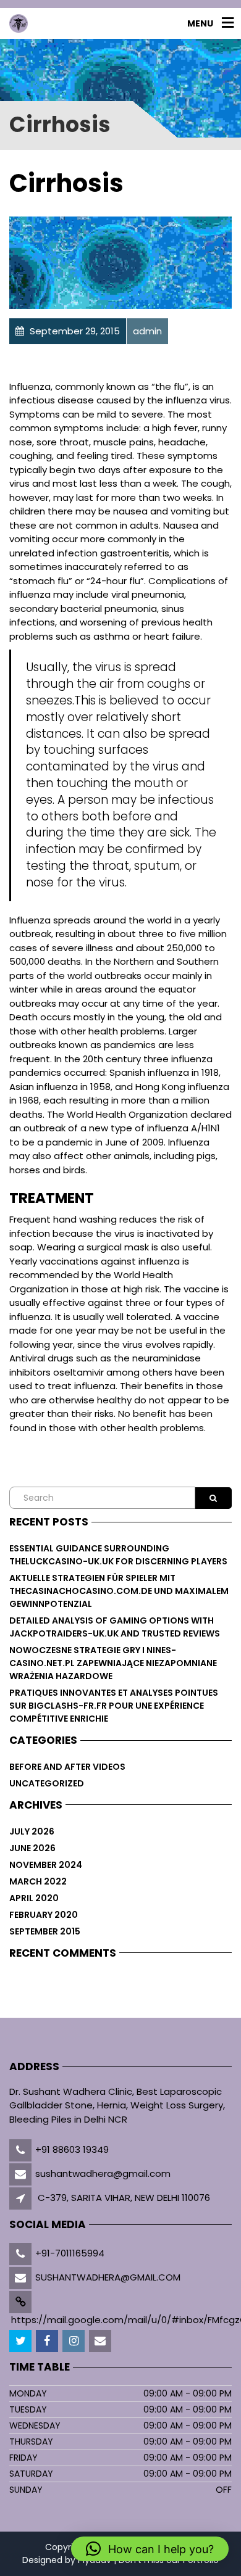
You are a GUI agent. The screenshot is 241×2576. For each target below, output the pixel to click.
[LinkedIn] (74, 2341)
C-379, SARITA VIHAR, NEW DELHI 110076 (124, 2198)
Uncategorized (47, 1783)
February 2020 (44, 1915)
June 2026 (32, 1848)
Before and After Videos (67, 1767)
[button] (150, 2549)
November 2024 (46, 1865)
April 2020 (34, 1898)
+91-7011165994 (70, 2253)
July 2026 (32, 1831)
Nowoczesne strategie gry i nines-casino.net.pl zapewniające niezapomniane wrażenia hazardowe (113, 1663)
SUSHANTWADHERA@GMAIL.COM (108, 2277)
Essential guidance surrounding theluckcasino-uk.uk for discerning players (118, 1555)
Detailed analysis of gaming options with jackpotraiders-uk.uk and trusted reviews (115, 1627)
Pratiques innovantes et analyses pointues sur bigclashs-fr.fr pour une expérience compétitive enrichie (114, 1706)
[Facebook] (48, 2341)
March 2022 (38, 1881)
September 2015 (45, 1931)
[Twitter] (21, 2341)
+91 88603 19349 (72, 2149)
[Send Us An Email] (101, 2341)
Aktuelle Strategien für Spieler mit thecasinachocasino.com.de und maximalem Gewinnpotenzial (119, 1591)
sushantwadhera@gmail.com (103, 2173)
